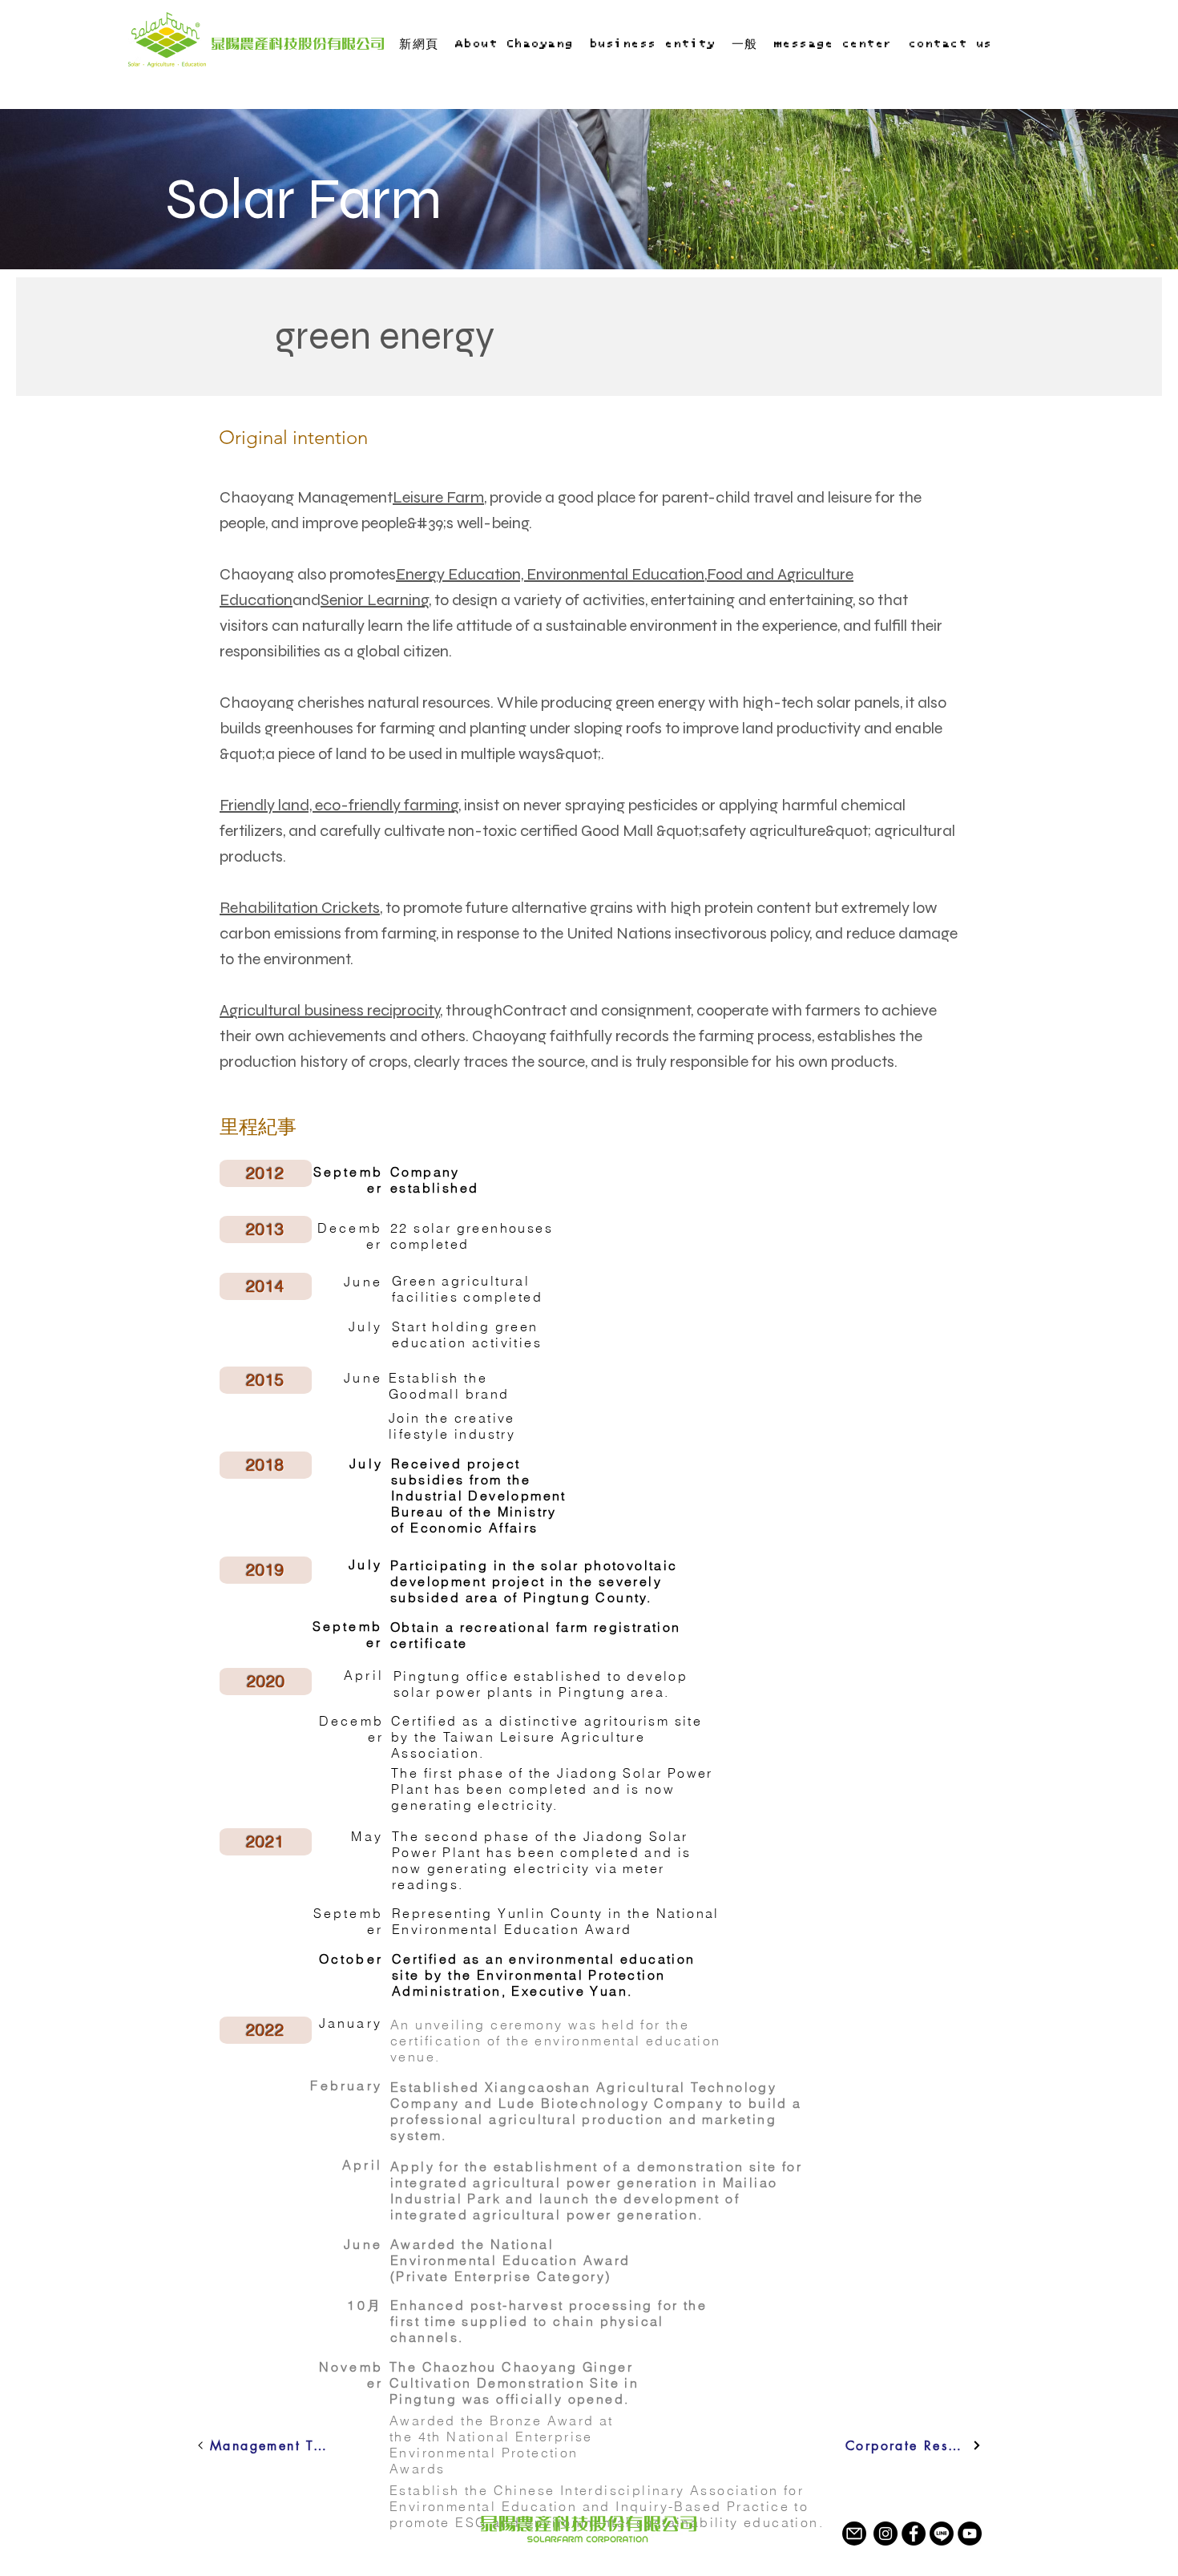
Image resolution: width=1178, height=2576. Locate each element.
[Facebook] (914, 2534)
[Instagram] (886, 2534)
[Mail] (854, 2534)
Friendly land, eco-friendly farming (339, 805)
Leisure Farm (438, 497)
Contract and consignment (597, 1010)
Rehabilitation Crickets (300, 908)
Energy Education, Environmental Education (550, 574)
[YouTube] (970, 2534)
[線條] (942, 2534)
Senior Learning (375, 600)
